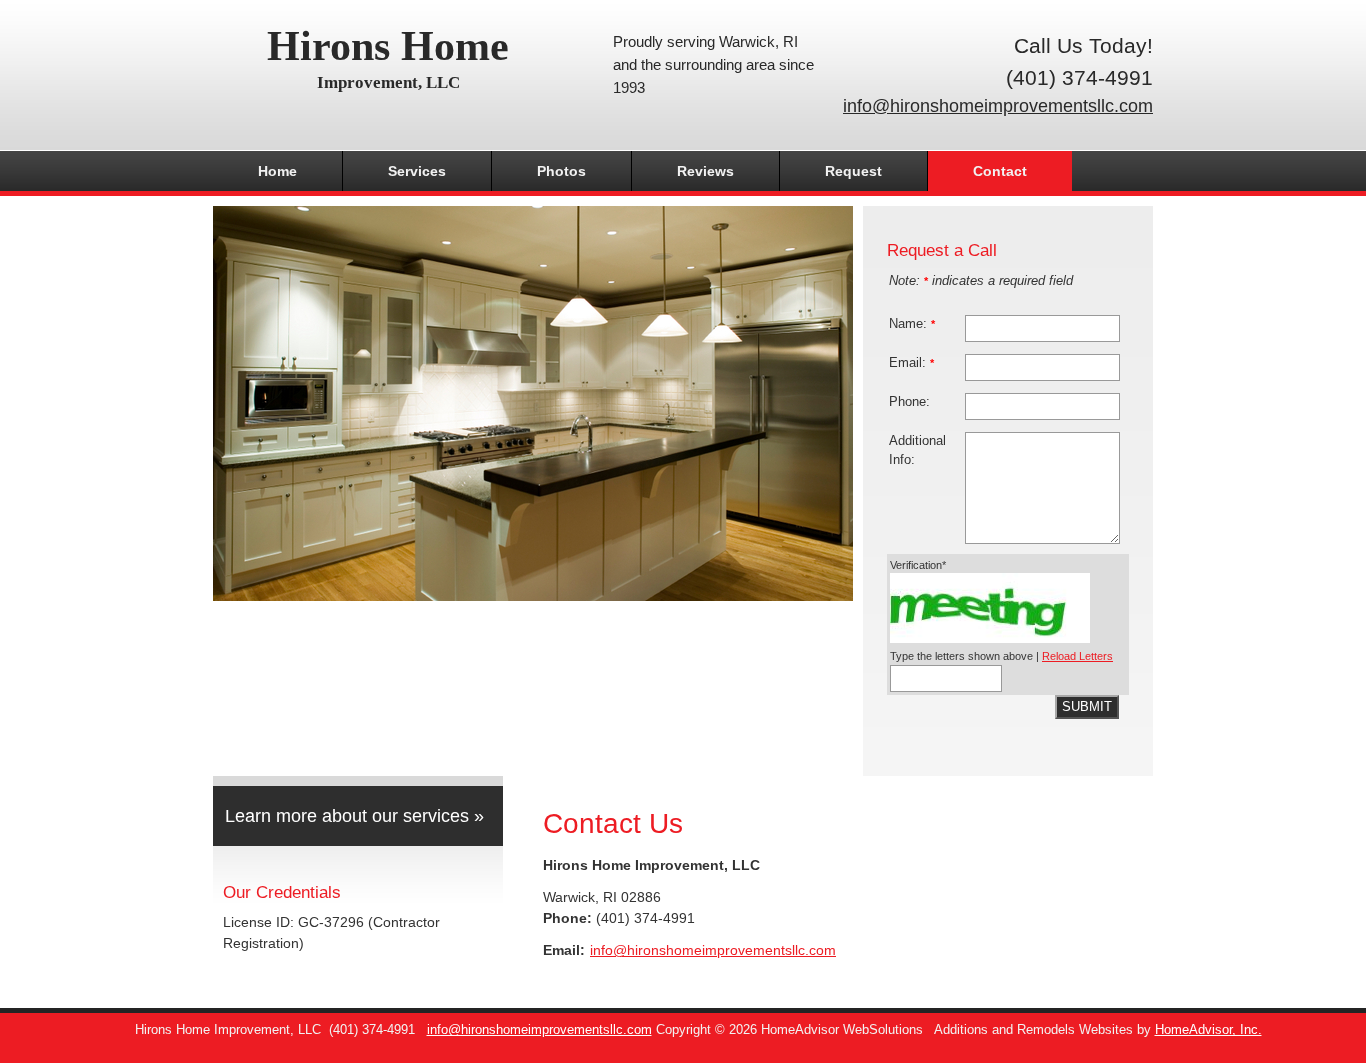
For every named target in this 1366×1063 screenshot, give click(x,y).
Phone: (909, 402)
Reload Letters (1077, 656)
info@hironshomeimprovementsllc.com (998, 106)
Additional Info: (917, 450)
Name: (912, 324)
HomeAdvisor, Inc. (1208, 1030)
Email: (911, 363)
